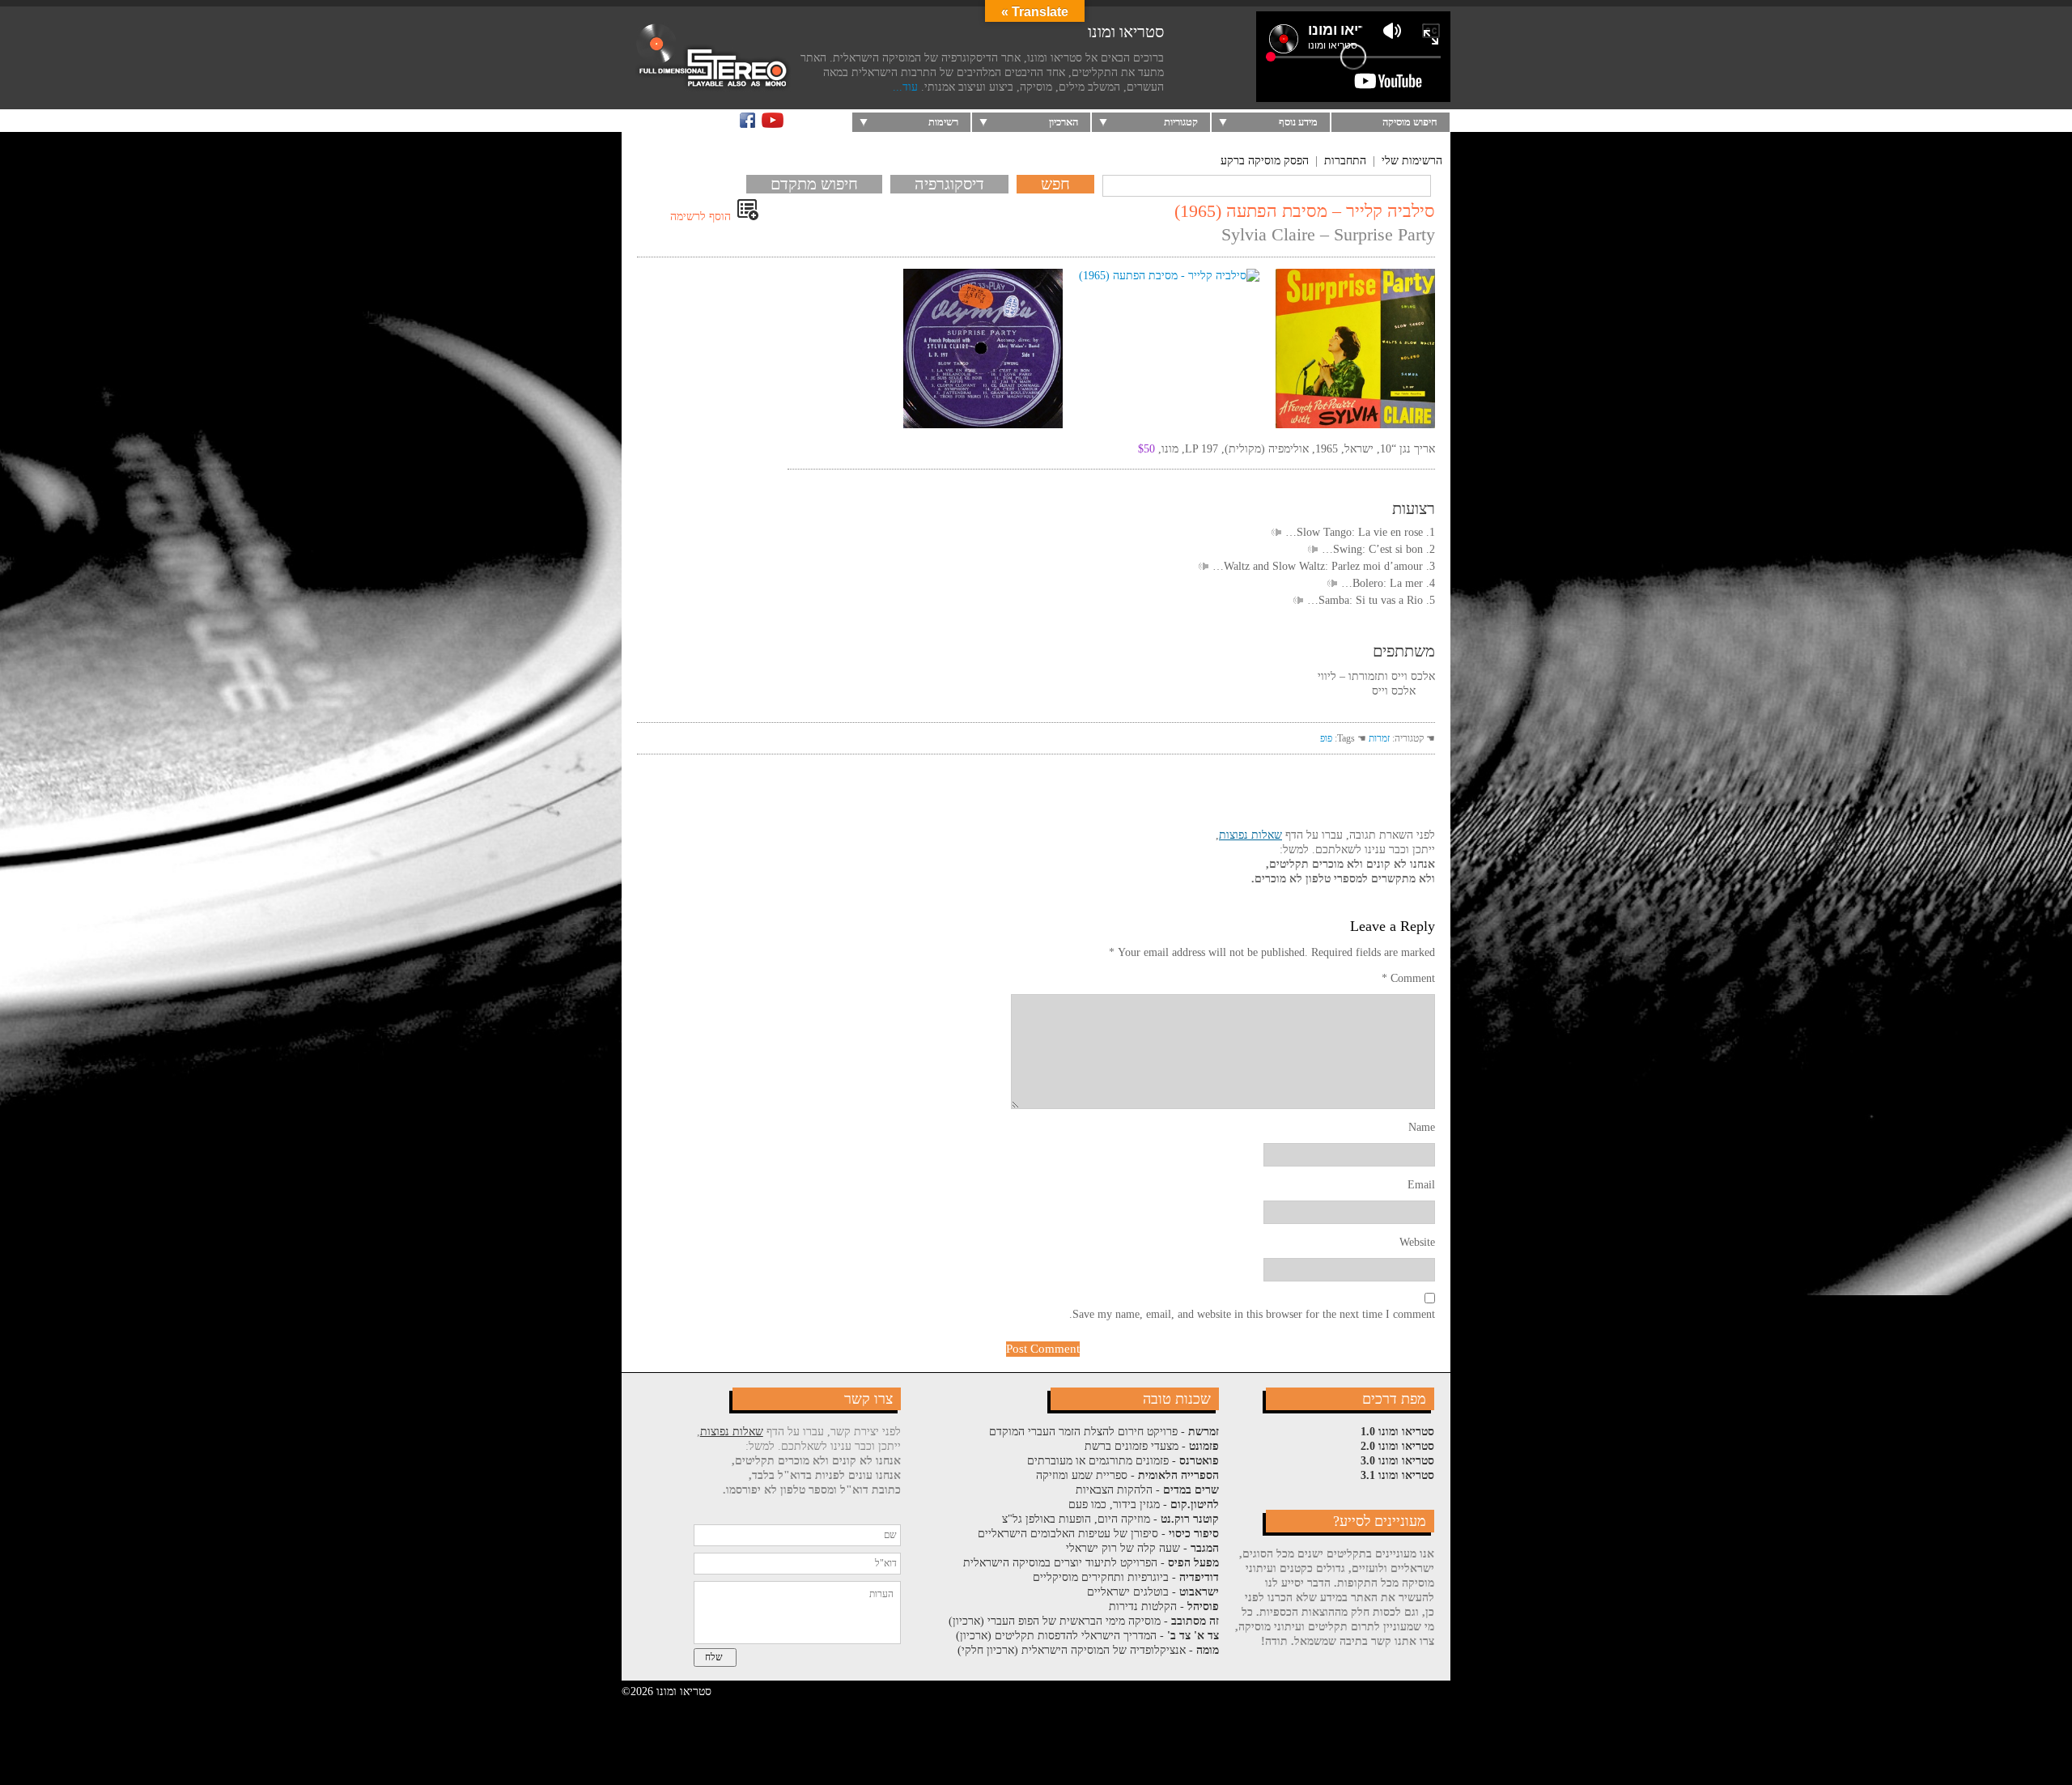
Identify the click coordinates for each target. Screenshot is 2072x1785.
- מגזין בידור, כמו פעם (1144, 1504)
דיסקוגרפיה (949, 184)
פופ (1326, 738)
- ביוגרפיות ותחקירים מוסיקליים (1126, 1577)
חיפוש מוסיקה (1410, 122)
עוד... (905, 87)
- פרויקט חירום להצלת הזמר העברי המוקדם (1104, 1432)
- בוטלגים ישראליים (1153, 1592)
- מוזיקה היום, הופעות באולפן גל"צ (1110, 1519)
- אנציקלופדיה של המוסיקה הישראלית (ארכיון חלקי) (1088, 1650)
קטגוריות (1181, 122)
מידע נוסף (1298, 122)
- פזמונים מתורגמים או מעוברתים (1123, 1461)
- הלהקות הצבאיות (1147, 1490)
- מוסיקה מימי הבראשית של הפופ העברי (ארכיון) (1084, 1621)
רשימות (943, 122)
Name (1422, 1127)
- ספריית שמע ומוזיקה (1127, 1475)
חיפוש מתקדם (814, 184)
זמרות (1379, 738)
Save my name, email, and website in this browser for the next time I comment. (1252, 1314)
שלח (714, 1657)
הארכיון (1064, 122)
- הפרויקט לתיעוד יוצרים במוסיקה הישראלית (1091, 1563)
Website (1417, 1242)
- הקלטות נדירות (1164, 1606)
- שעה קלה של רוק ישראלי (1142, 1548)
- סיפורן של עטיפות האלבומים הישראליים (1098, 1534)
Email (1421, 1185)
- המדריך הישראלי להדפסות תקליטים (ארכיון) (1087, 1636)
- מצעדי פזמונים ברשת (1152, 1446)
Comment (1408, 978)
